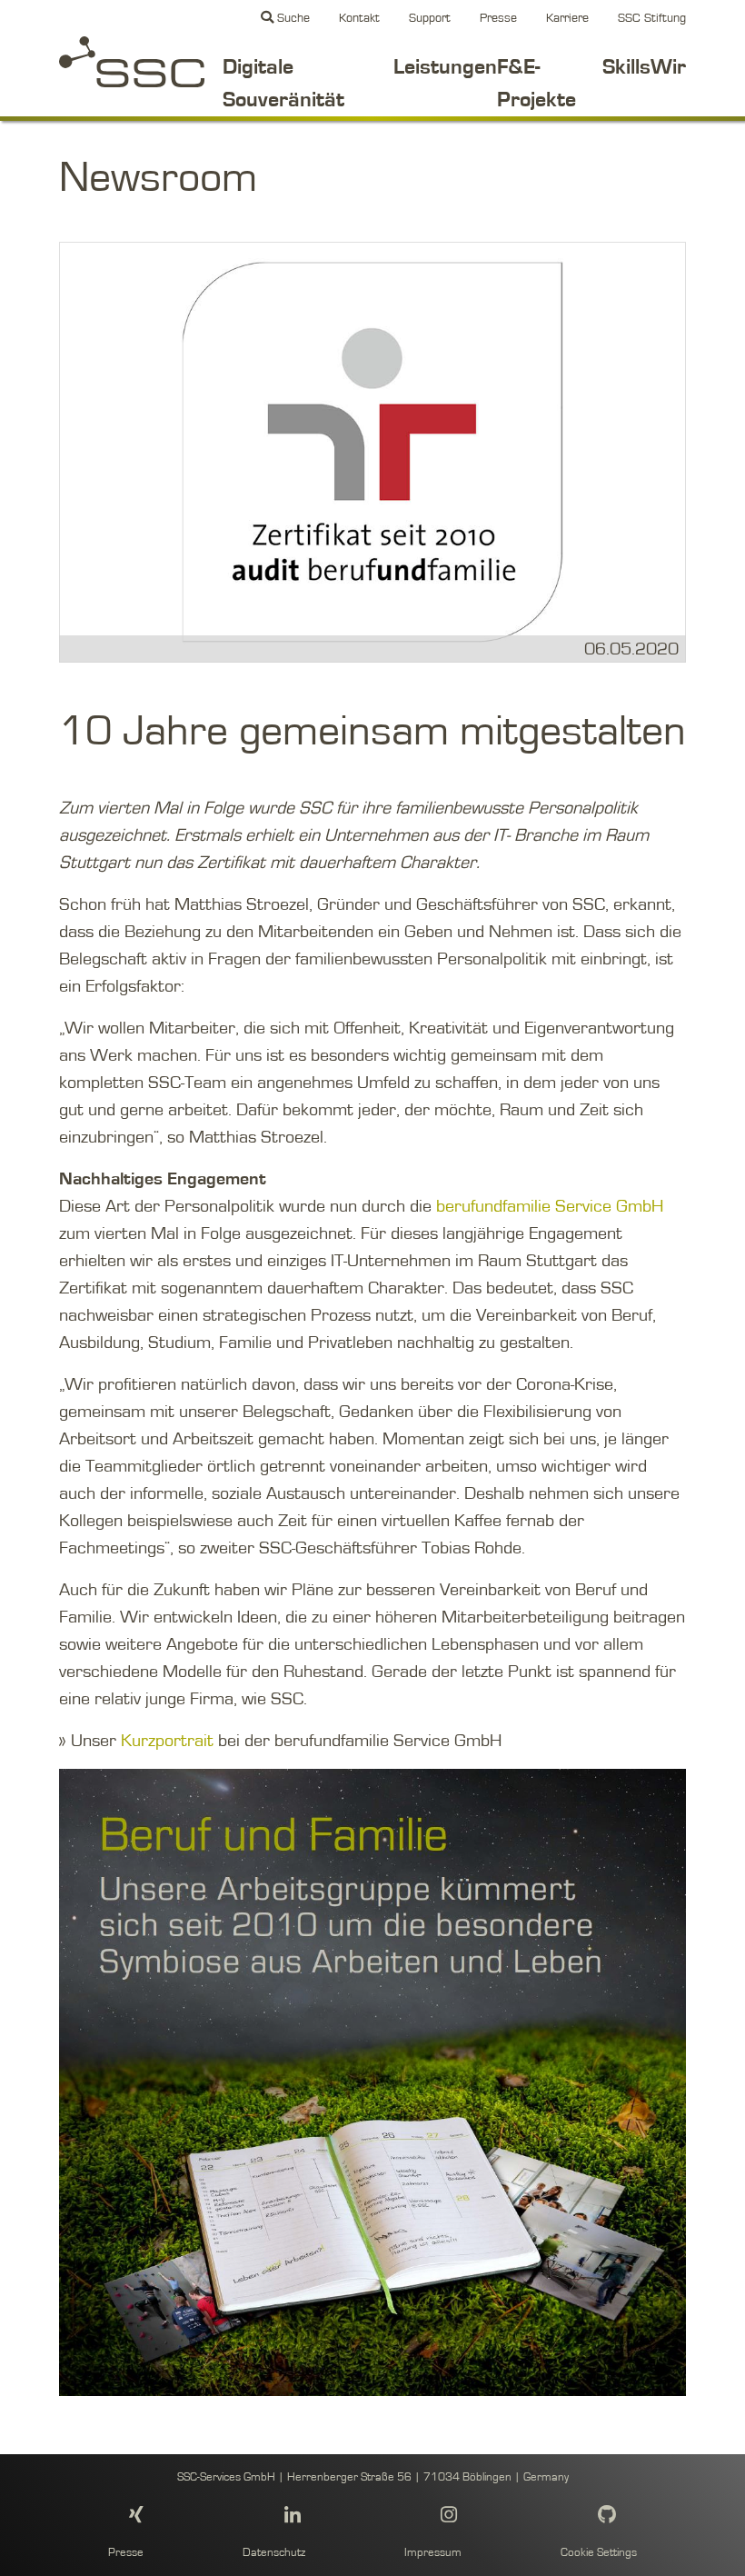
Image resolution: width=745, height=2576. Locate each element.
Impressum (433, 2553)
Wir (668, 67)
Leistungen (445, 67)
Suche (292, 18)
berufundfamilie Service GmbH (550, 1206)
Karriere (567, 18)
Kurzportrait (169, 1741)
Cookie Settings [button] (599, 2553)
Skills (626, 67)
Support (430, 18)
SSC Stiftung (652, 18)
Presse (498, 18)
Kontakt (359, 18)
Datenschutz (274, 2553)
